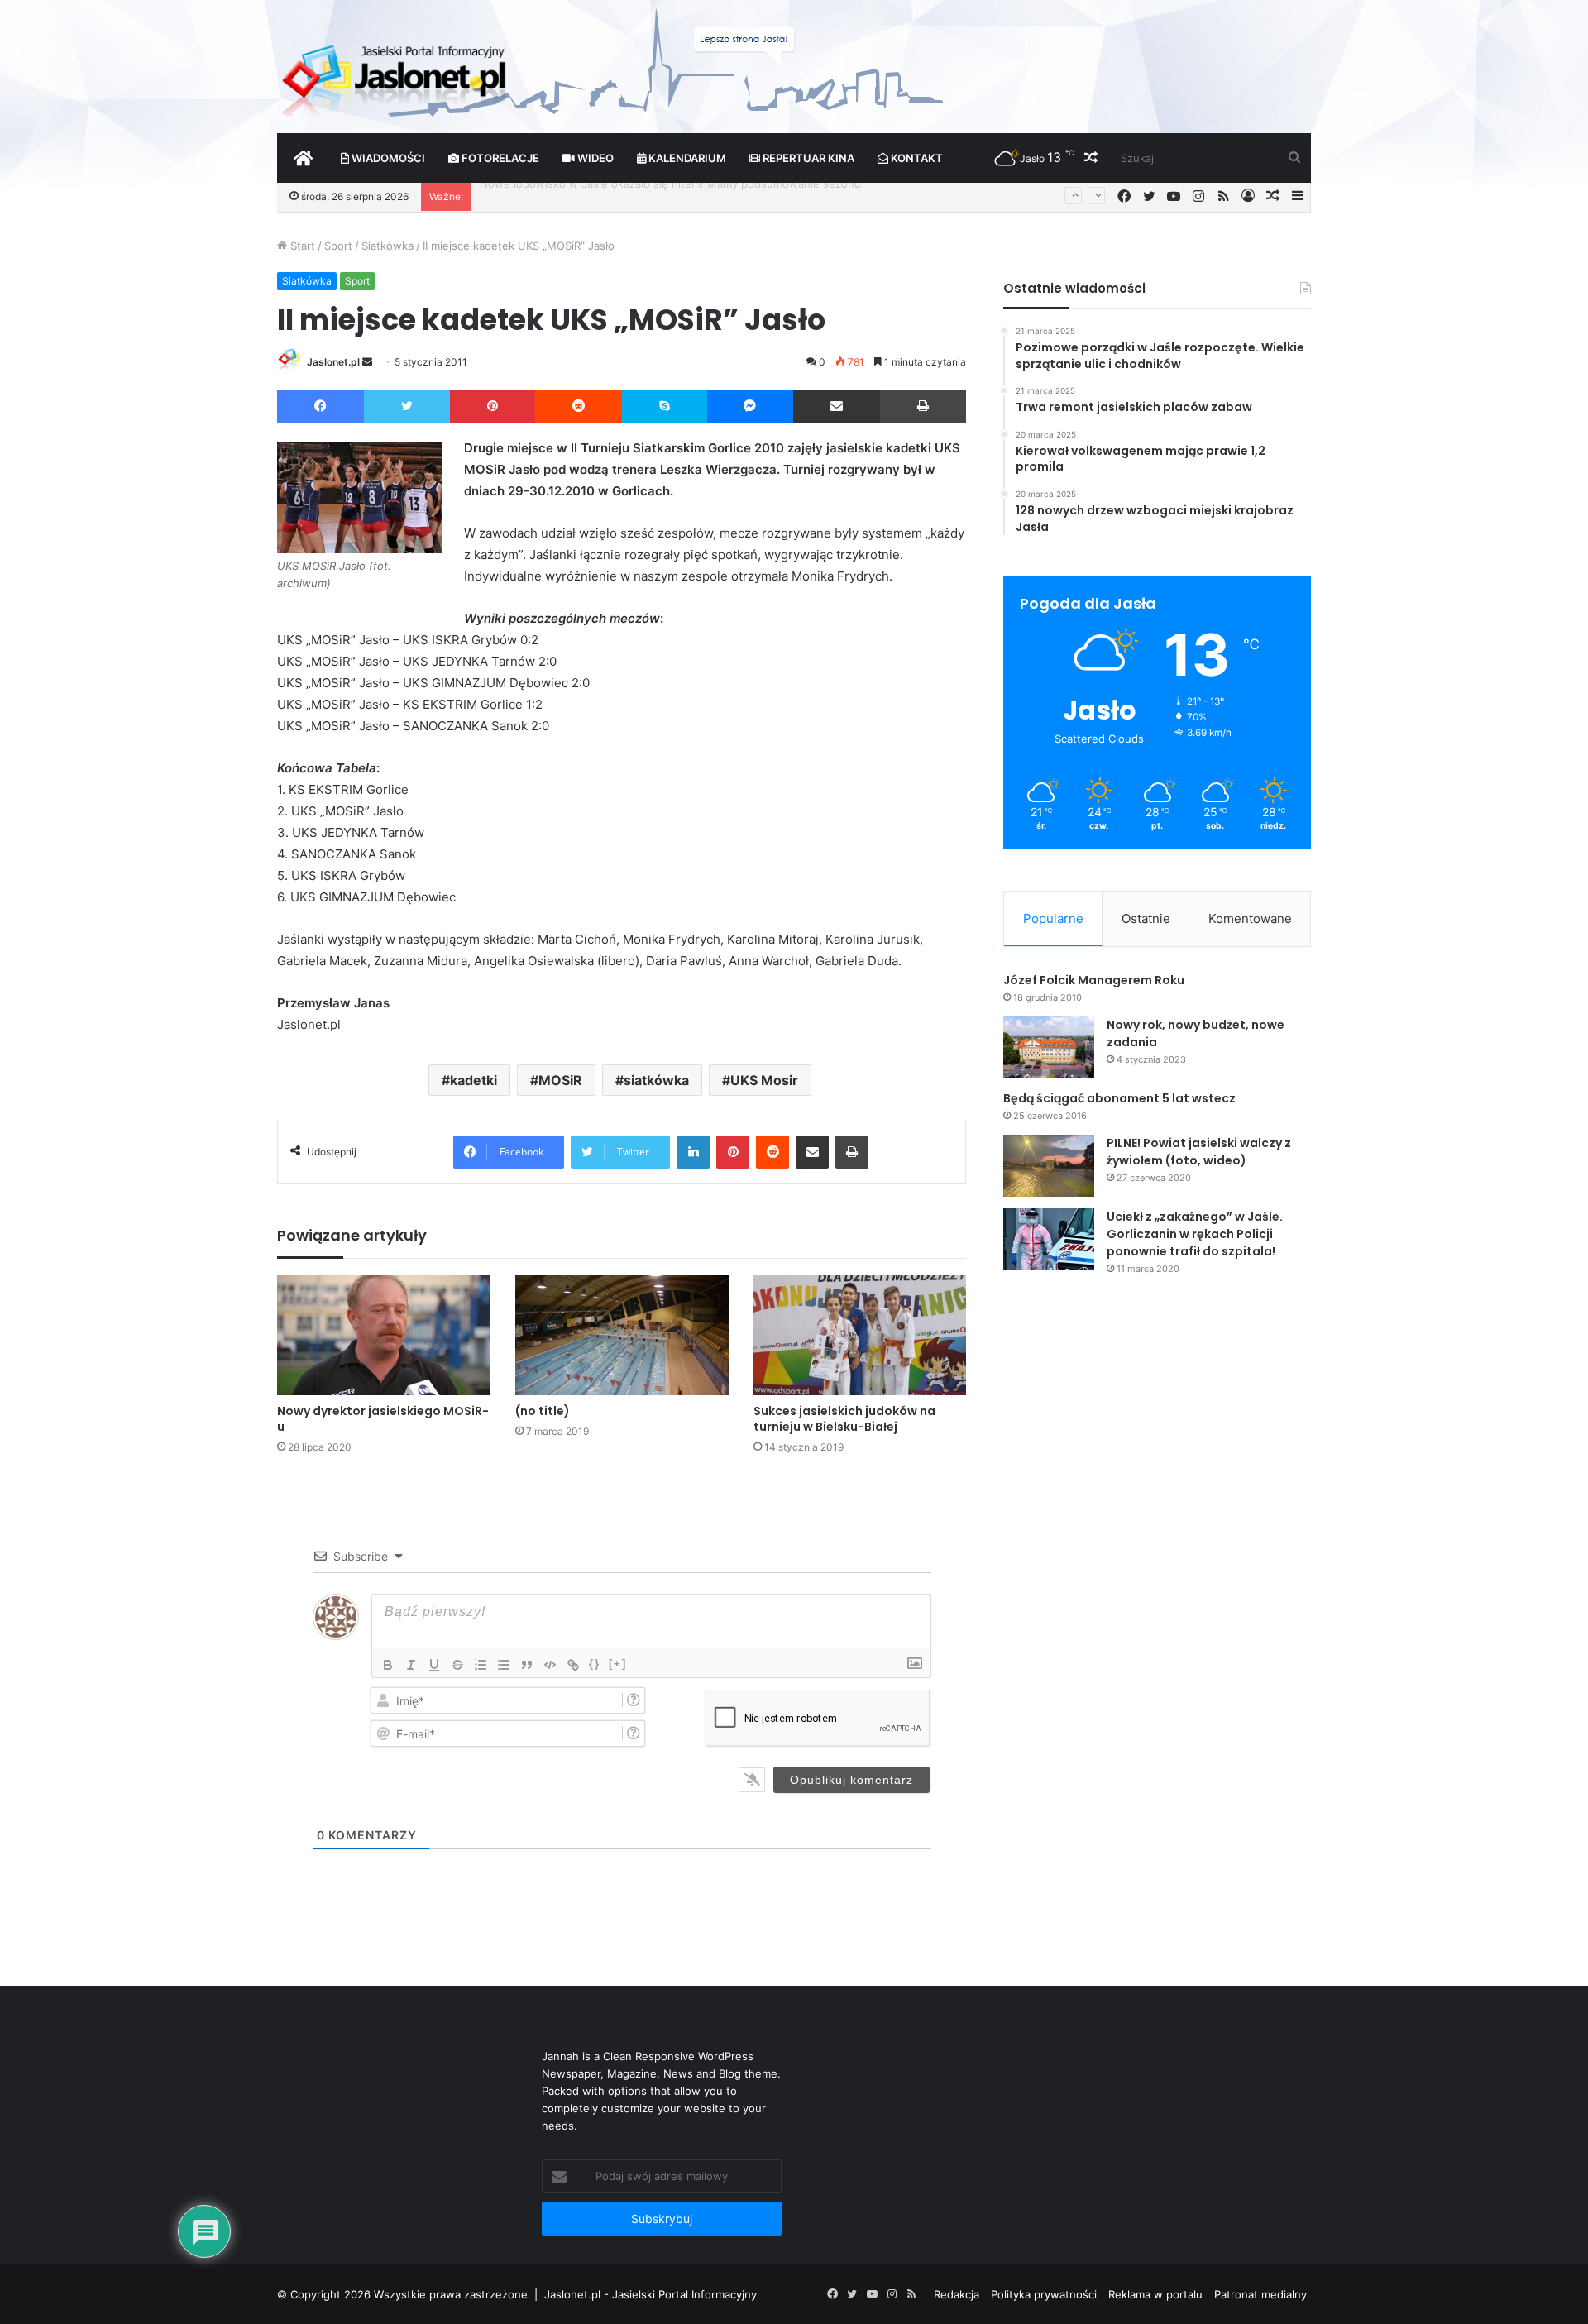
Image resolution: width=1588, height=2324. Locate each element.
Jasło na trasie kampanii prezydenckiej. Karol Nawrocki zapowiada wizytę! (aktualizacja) (705, 196)
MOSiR (560, 1080)
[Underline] (434, 1665)
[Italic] (411, 1665)
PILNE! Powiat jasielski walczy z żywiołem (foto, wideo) (1199, 1152)
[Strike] (457, 1665)
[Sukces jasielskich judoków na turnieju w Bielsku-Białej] (860, 1335)
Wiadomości (387, 158)
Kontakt (916, 158)
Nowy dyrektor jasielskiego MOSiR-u (383, 1419)
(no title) (543, 1411)
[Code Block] (550, 1665)
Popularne (1053, 918)
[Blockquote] (527, 1665)
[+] (618, 1664)
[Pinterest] (493, 406)
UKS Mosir (764, 1080)
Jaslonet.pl (333, 362)
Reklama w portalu (1155, 2294)
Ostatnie (1146, 918)
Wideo (594, 158)
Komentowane (1250, 918)
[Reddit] (579, 406)
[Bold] (388, 1665)
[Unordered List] (504, 1665)
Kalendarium (686, 158)
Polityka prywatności (1044, 2294)
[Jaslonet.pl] (396, 74)
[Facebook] (320, 406)
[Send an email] (367, 362)
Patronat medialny (1260, 2294)
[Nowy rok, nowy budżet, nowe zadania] (1049, 1047)
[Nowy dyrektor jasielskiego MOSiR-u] (384, 1335)
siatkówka (656, 1080)
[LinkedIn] (693, 1152)
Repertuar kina (807, 158)
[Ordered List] (481, 1665)
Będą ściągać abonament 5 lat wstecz (1119, 1098)
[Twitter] (407, 406)
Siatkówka (387, 246)
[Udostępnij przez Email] (837, 406)
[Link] (573, 1665)
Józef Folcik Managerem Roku (1094, 980)
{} (595, 1664)
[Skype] (665, 406)
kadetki (474, 1080)
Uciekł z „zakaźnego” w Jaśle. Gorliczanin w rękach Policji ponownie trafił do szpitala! (1195, 1234)
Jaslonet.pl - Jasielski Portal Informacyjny (651, 2294)
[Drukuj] (923, 406)
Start (301, 246)
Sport (338, 246)
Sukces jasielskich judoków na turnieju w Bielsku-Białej (844, 1419)
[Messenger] (751, 406)
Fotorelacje (499, 158)
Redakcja (957, 2294)
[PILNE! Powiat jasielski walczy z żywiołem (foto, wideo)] (1049, 1166)
